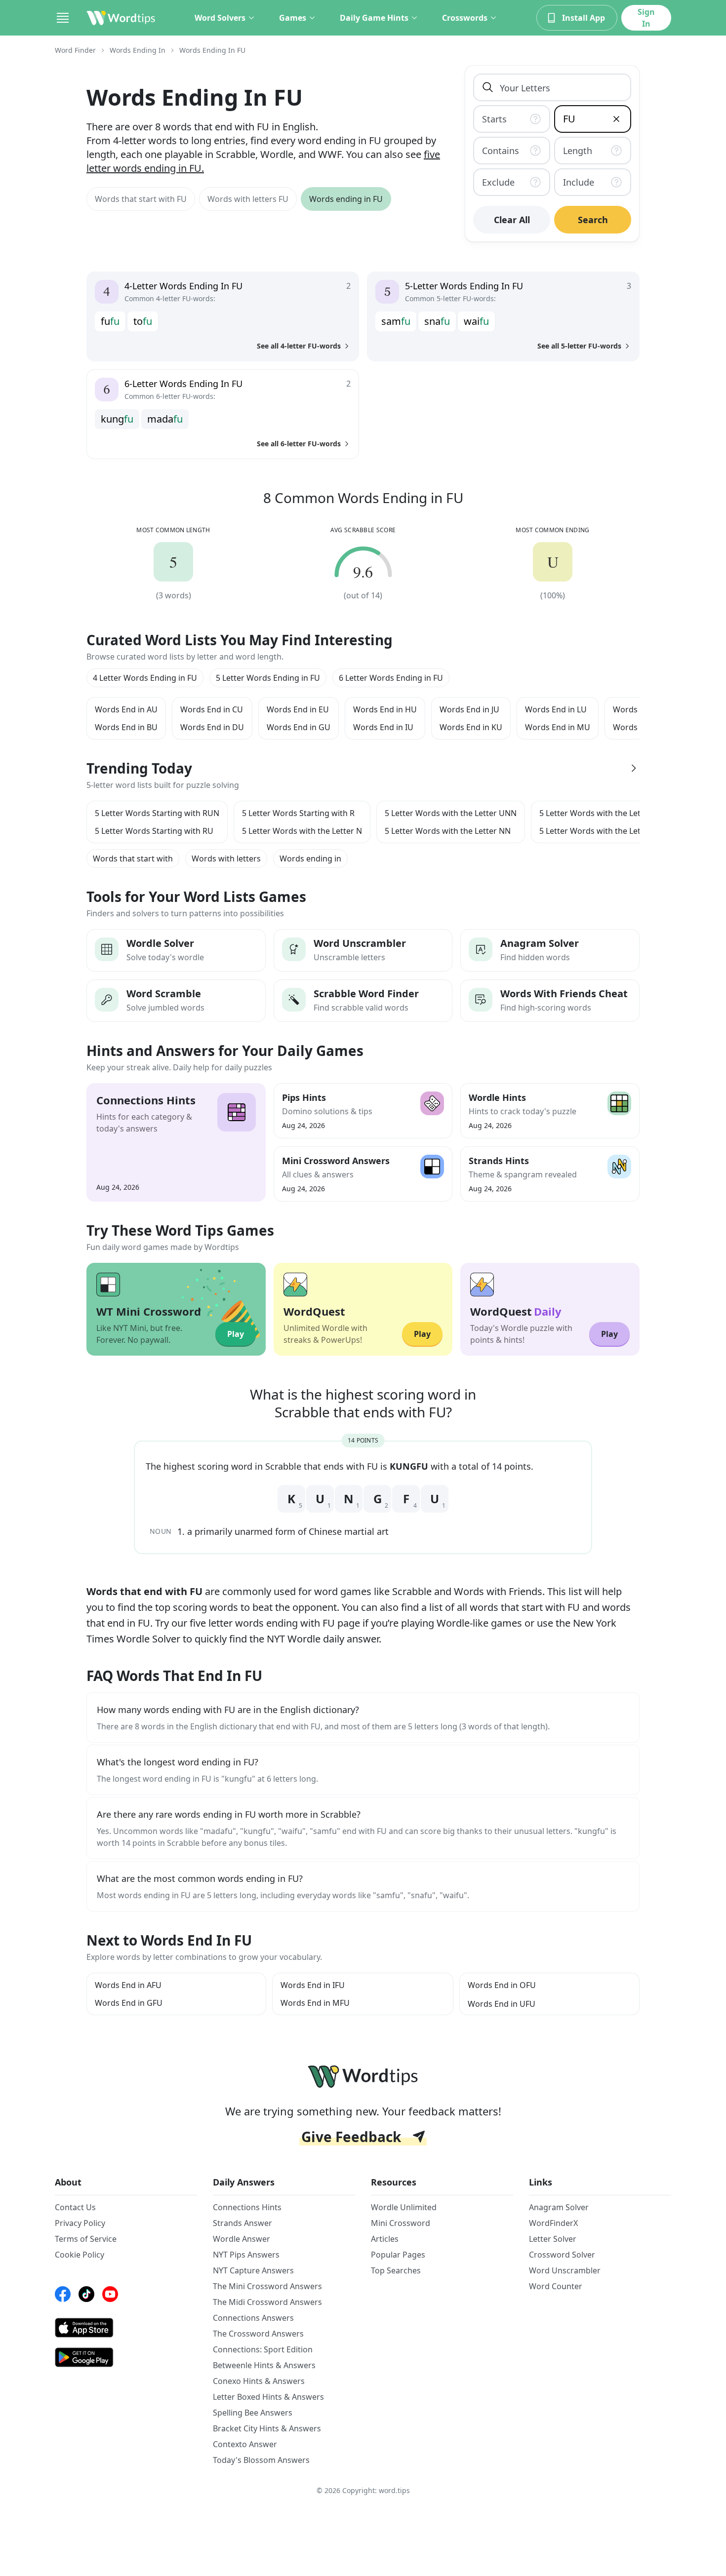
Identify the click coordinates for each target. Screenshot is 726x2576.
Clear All (512, 220)
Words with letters (226, 859)
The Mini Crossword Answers (267, 2286)
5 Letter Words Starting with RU (154, 831)
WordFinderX (553, 2223)
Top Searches (396, 2270)
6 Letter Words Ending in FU (391, 678)
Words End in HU (385, 709)
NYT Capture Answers (253, 2270)
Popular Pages (398, 2255)
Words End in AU (126, 709)
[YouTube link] (110, 2294)
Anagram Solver (559, 2207)
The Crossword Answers (258, 2334)
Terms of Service (86, 2239)
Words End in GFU (129, 2003)
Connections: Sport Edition (263, 2349)
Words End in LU (556, 709)
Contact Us (75, 2207)
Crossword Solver (562, 2255)
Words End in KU (471, 727)
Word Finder (75, 50)
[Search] (488, 87)
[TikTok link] (86, 2294)
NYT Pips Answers (246, 2255)
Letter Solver (553, 2239)
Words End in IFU (313, 1985)
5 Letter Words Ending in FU (268, 678)
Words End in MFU (315, 2003)
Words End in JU (469, 709)
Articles (385, 2239)
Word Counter (556, 2286)
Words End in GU (299, 727)
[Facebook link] (63, 2294)
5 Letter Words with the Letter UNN (451, 813)
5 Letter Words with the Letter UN (602, 813)
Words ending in (310, 859)
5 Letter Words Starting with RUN (157, 813)
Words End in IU (383, 727)
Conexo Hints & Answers (259, 2381)
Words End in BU (126, 727)
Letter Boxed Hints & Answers (268, 2397)
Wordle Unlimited (404, 2207)
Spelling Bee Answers (253, 2413)
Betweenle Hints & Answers (264, 2365)
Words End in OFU (502, 1985)
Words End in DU (212, 727)
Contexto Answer (245, 2444)
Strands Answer (242, 2223)
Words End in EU (298, 709)
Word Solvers (220, 18)
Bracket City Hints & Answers (267, 2428)
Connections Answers (253, 2318)
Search (593, 220)
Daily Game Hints (374, 18)
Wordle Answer (242, 2239)
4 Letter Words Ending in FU (145, 678)
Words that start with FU (141, 199)
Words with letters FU (248, 199)
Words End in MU (558, 727)
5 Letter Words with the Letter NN (448, 831)
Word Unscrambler (565, 2270)
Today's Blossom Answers (261, 2460)
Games (293, 18)
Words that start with (133, 859)
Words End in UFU (502, 2004)
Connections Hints (247, 2207)
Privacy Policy (80, 2223)
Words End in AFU (128, 1985)
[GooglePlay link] (126, 2357)
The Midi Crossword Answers (267, 2302)
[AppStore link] (126, 2328)
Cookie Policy (80, 2255)
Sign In (646, 18)
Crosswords (465, 18)
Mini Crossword (401, 2223)
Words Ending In (138, 50)
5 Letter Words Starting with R (298, 813)
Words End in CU (212, 709)
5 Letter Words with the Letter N (302, 831)
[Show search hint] (537, 119)
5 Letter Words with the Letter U (599, 831)
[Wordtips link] (121, 18)
